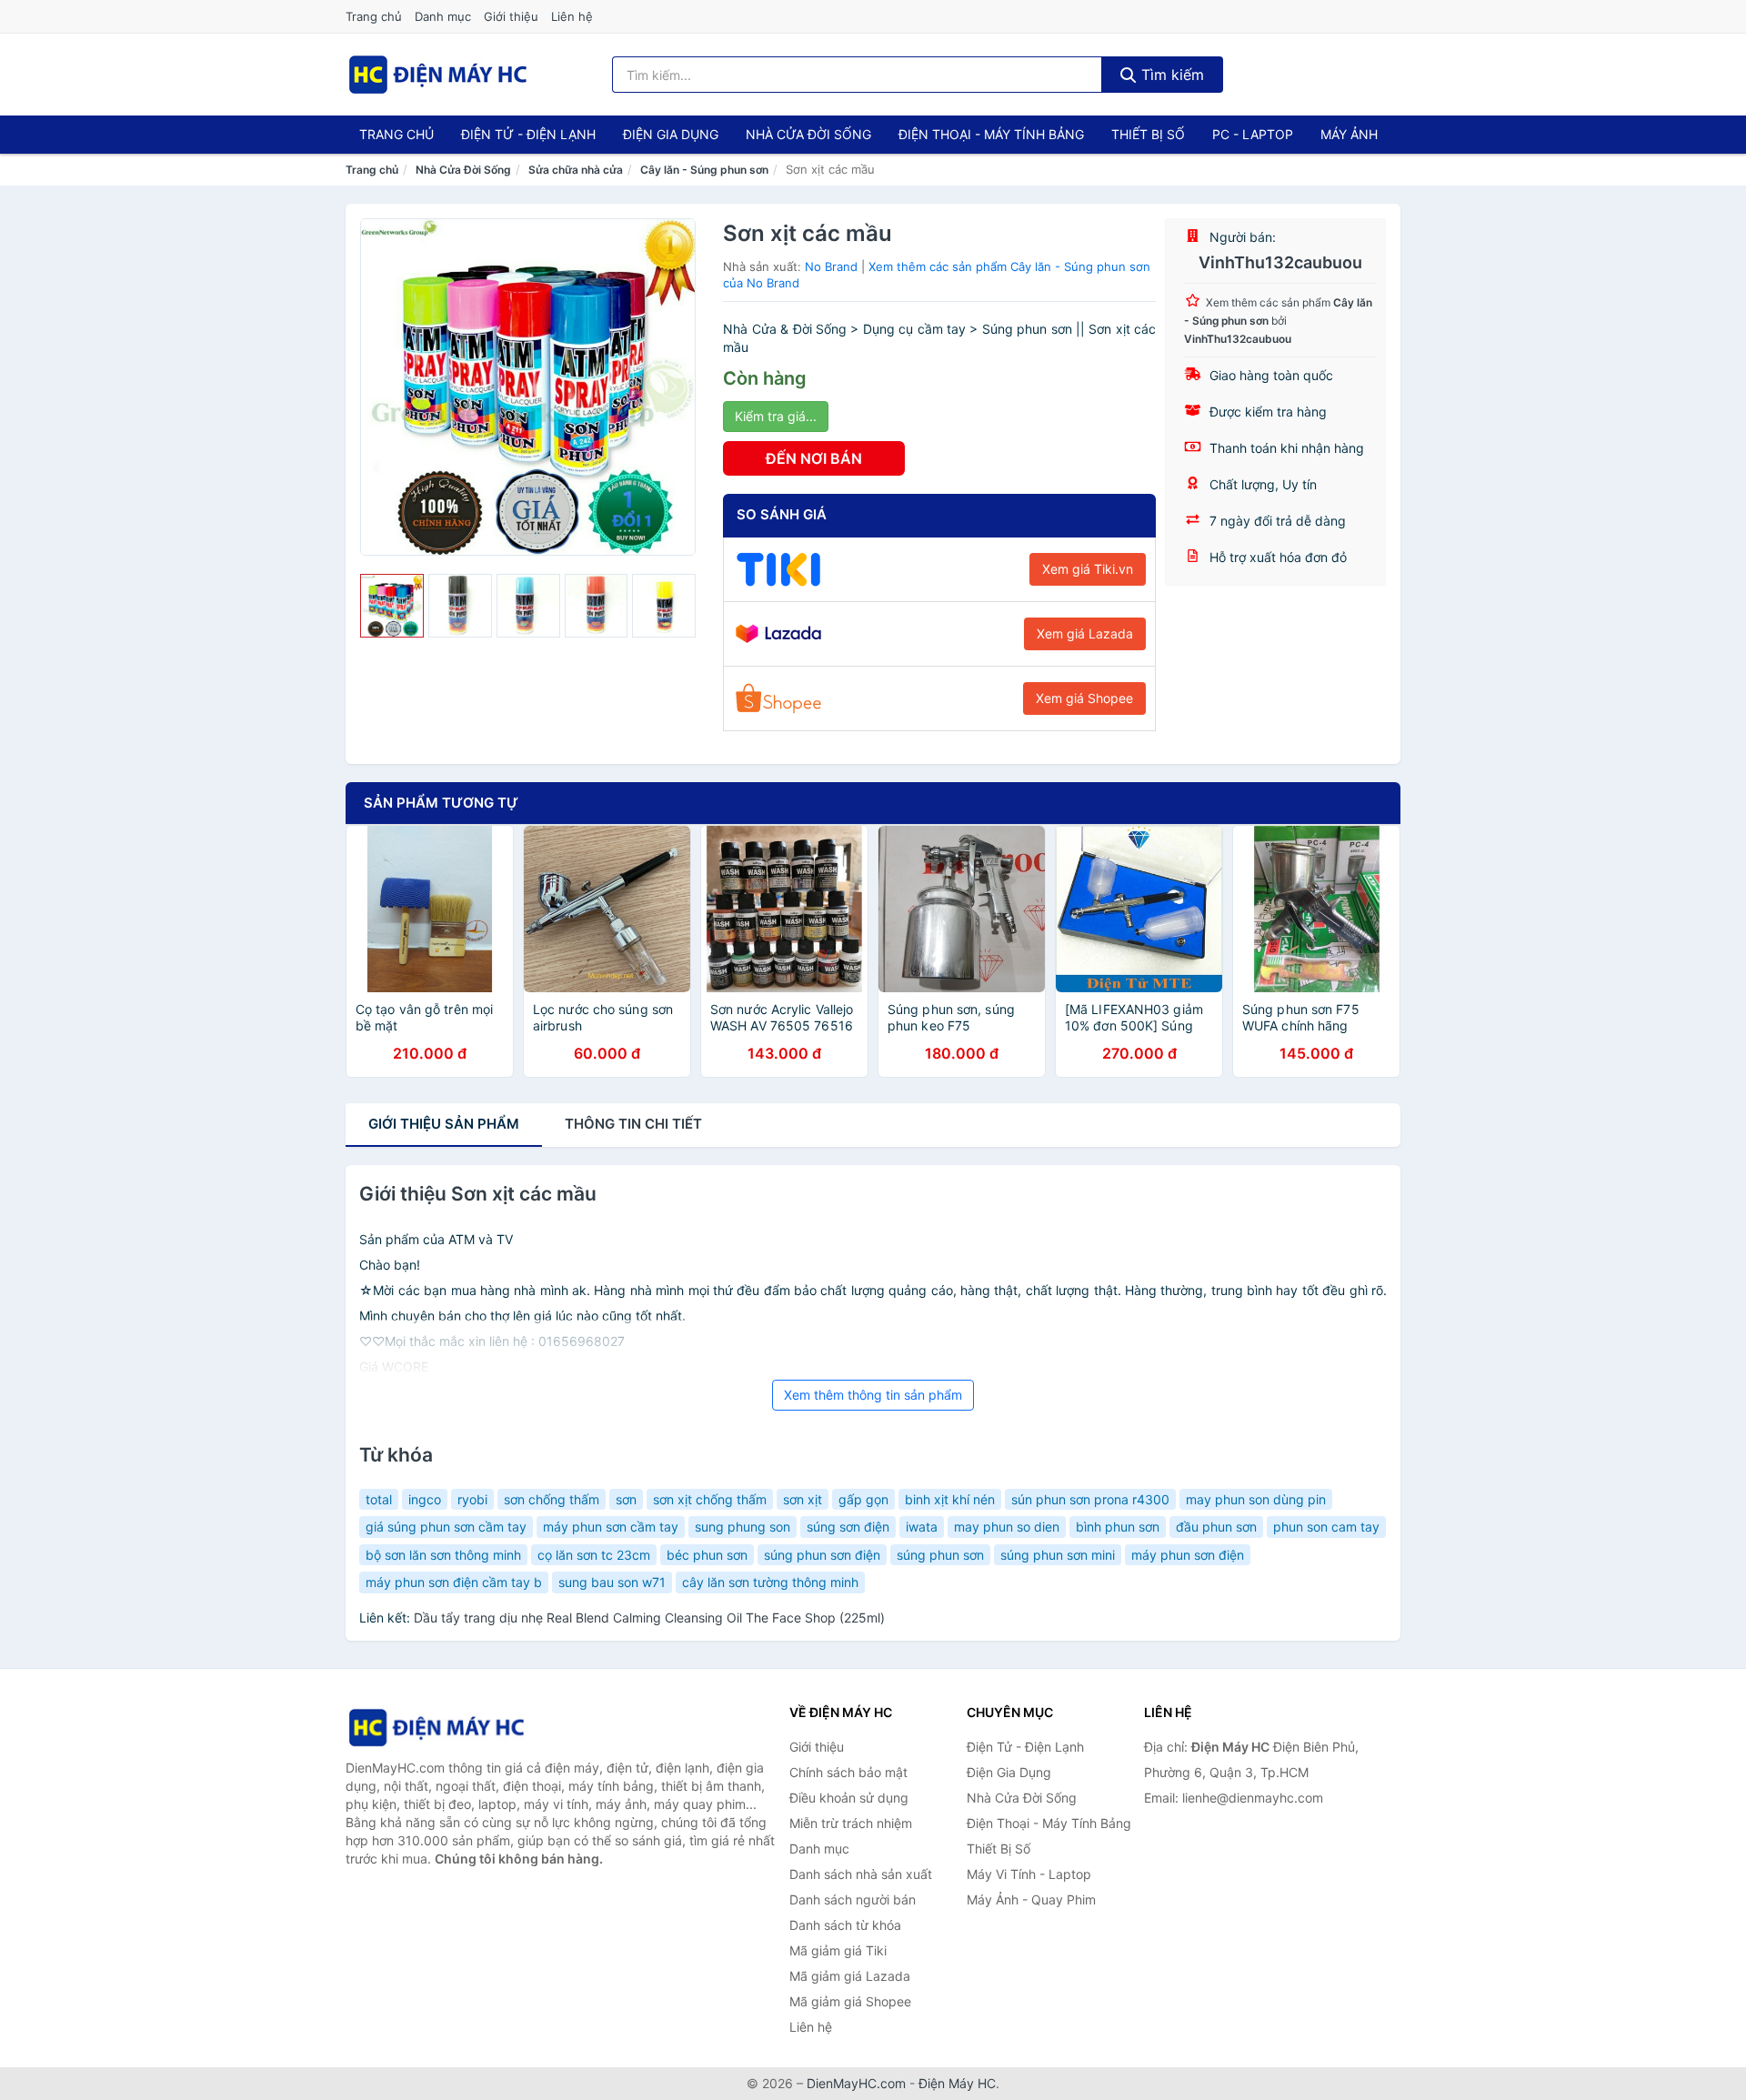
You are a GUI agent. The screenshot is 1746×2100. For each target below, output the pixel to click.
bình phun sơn (1118, 1527)
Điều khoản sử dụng (849, 1798)
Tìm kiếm (1170, 75)
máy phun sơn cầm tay (611, 1527)
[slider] (392, 606)
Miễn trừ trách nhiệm (851, 1823)
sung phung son (743, 1527)
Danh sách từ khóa (845, 1925)
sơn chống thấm (552, 1499)
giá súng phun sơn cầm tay (446, 1527)
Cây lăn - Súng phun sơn (704, 170)
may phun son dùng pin (1256, 1499)
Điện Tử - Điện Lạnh (528, 134)
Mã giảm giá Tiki (838, 1950)
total (379, 1499)
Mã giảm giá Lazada (850, 1976)
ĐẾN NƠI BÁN (814, 458)
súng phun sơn (940, 1555)
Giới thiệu (511, 16)
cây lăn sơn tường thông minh (770, 1582)
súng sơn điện (848, 1527)
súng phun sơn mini (1058, 1555)
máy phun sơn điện (1188, 1555)
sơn (626, 1499)
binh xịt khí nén (950, 1499)
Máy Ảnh (1349, 134)
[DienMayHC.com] (438, 75)
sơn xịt (803, 1499)
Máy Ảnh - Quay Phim (1031, 1899)
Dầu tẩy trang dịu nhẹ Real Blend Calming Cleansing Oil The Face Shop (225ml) (649, 1618)
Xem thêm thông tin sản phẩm (873, 1395)
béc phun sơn (707, 1555)
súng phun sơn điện (822, 1555)
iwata (922, 1527)
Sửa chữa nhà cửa (576, 170)
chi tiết (633, 1124)
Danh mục (443, 16)
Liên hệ (572, 16)
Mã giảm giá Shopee (850, 2001)
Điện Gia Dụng (671, 134)
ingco (425, 1499)
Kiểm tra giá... (776, 416)
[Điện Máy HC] (436, 1728)
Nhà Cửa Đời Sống (808, 134)
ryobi (472, 1499)
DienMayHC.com (856, 2083)
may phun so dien (1007, 1527)
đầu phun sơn (1216, 1527)
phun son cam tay (1326, 1527)
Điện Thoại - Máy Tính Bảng (991, 134)
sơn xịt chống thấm (710, 1499)
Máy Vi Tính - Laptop (1029, 1874)
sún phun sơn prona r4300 (1090, 1499)
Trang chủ (374, 16)
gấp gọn (863, 1499)
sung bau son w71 (612, 1582)
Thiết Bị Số (1148, 134)
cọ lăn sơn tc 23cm (594, 1555)
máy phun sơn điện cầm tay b (454, 1582)
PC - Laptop (1253, 134)
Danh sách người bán (853, 1899)
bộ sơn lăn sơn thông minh (443, 1555)
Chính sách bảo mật (848, 1772)
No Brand (831, 266)
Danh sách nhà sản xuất (861, 1874)
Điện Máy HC (957, 2083)
